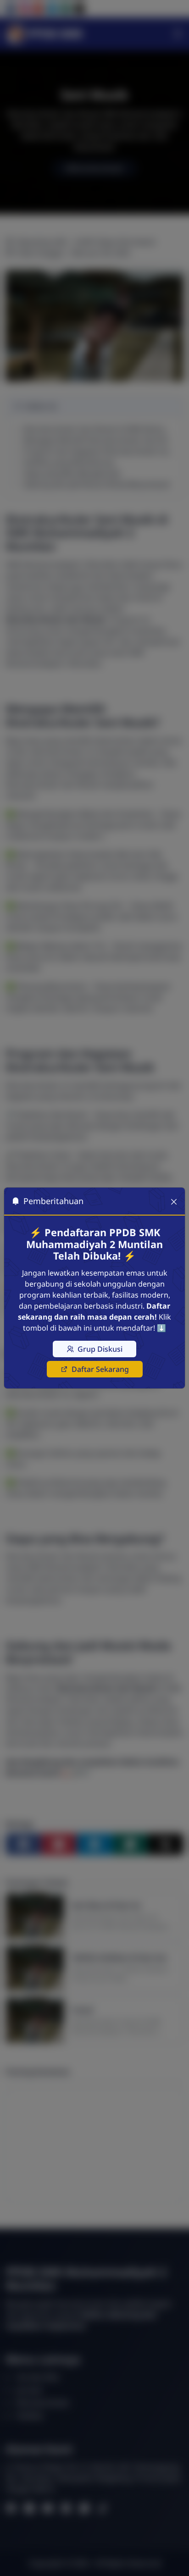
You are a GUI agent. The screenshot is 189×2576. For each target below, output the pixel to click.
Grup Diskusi (100, 1349)
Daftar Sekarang (100, 1369)
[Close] (174, 1201)
